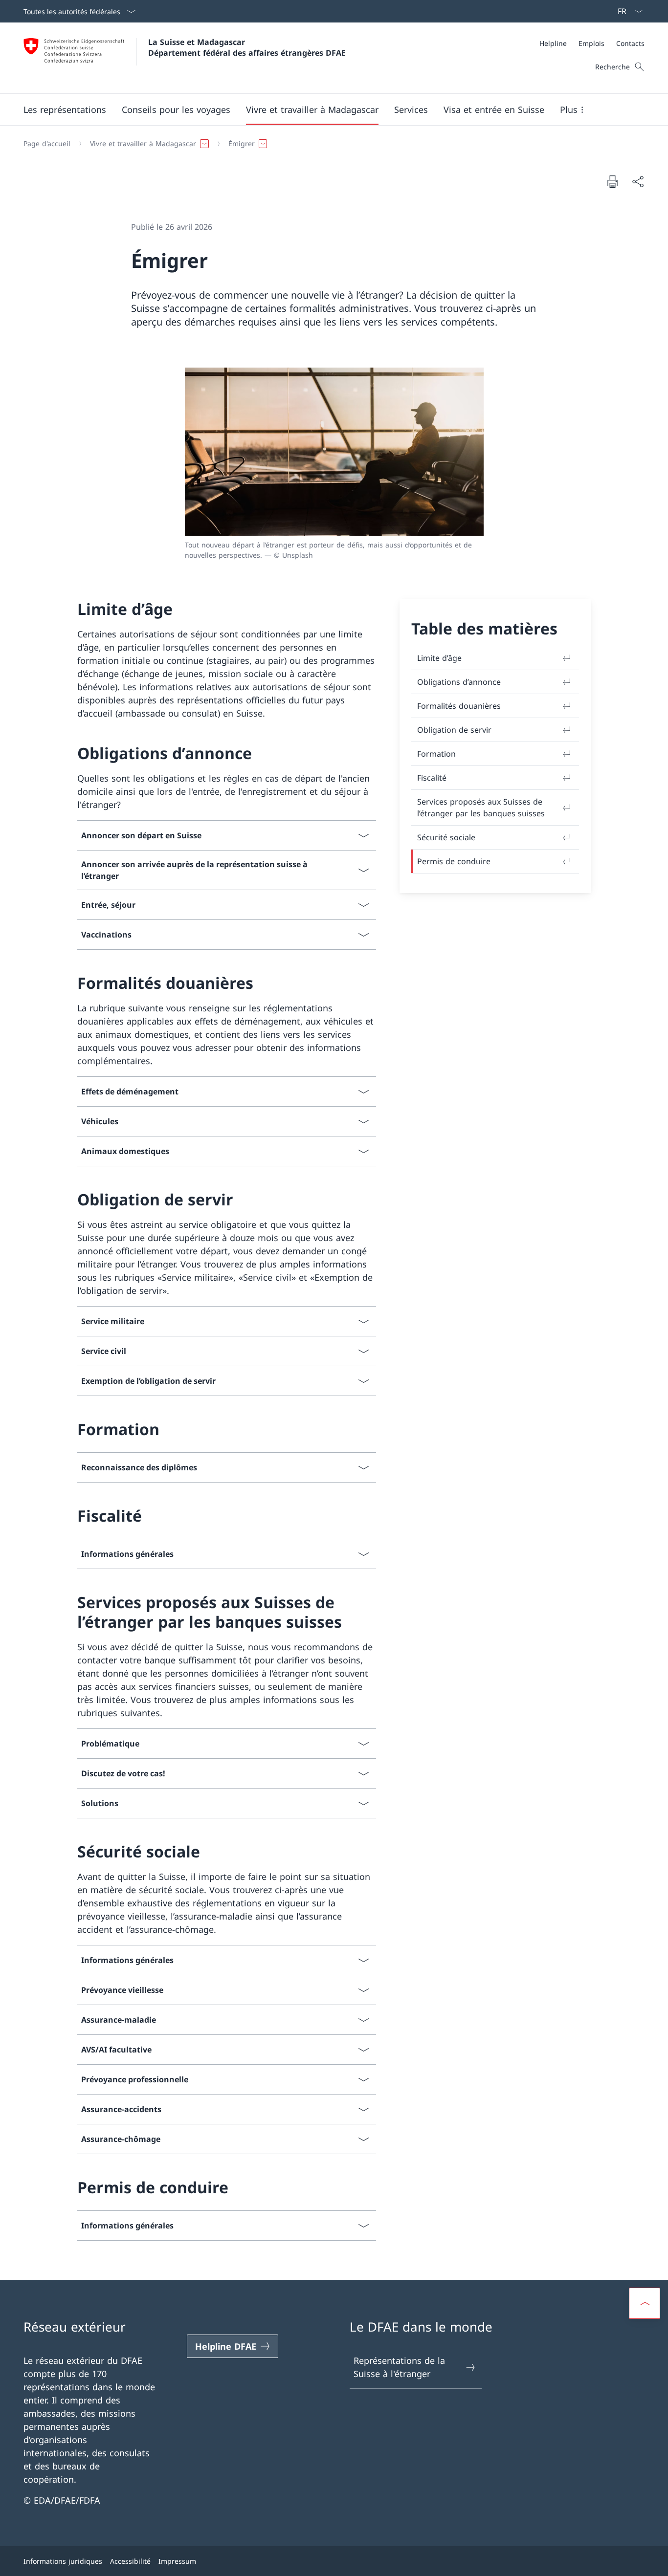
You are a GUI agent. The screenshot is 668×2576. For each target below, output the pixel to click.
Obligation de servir (454, 730)
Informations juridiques (63, 2561)
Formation (436, 754)
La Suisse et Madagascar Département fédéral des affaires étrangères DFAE (247, 47)
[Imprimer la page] (612, 181)
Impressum (177, 2561)
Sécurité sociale (446, 837)
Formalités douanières (459, 706)
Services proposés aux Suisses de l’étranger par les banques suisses (481, 808)
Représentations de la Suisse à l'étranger (399, 2367)
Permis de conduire (454, 861)
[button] (65, 109)
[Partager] (638, 182)
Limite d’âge (439, 658)
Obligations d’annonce (459, 682)
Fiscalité (432, 778)
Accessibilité (130, 2561)
